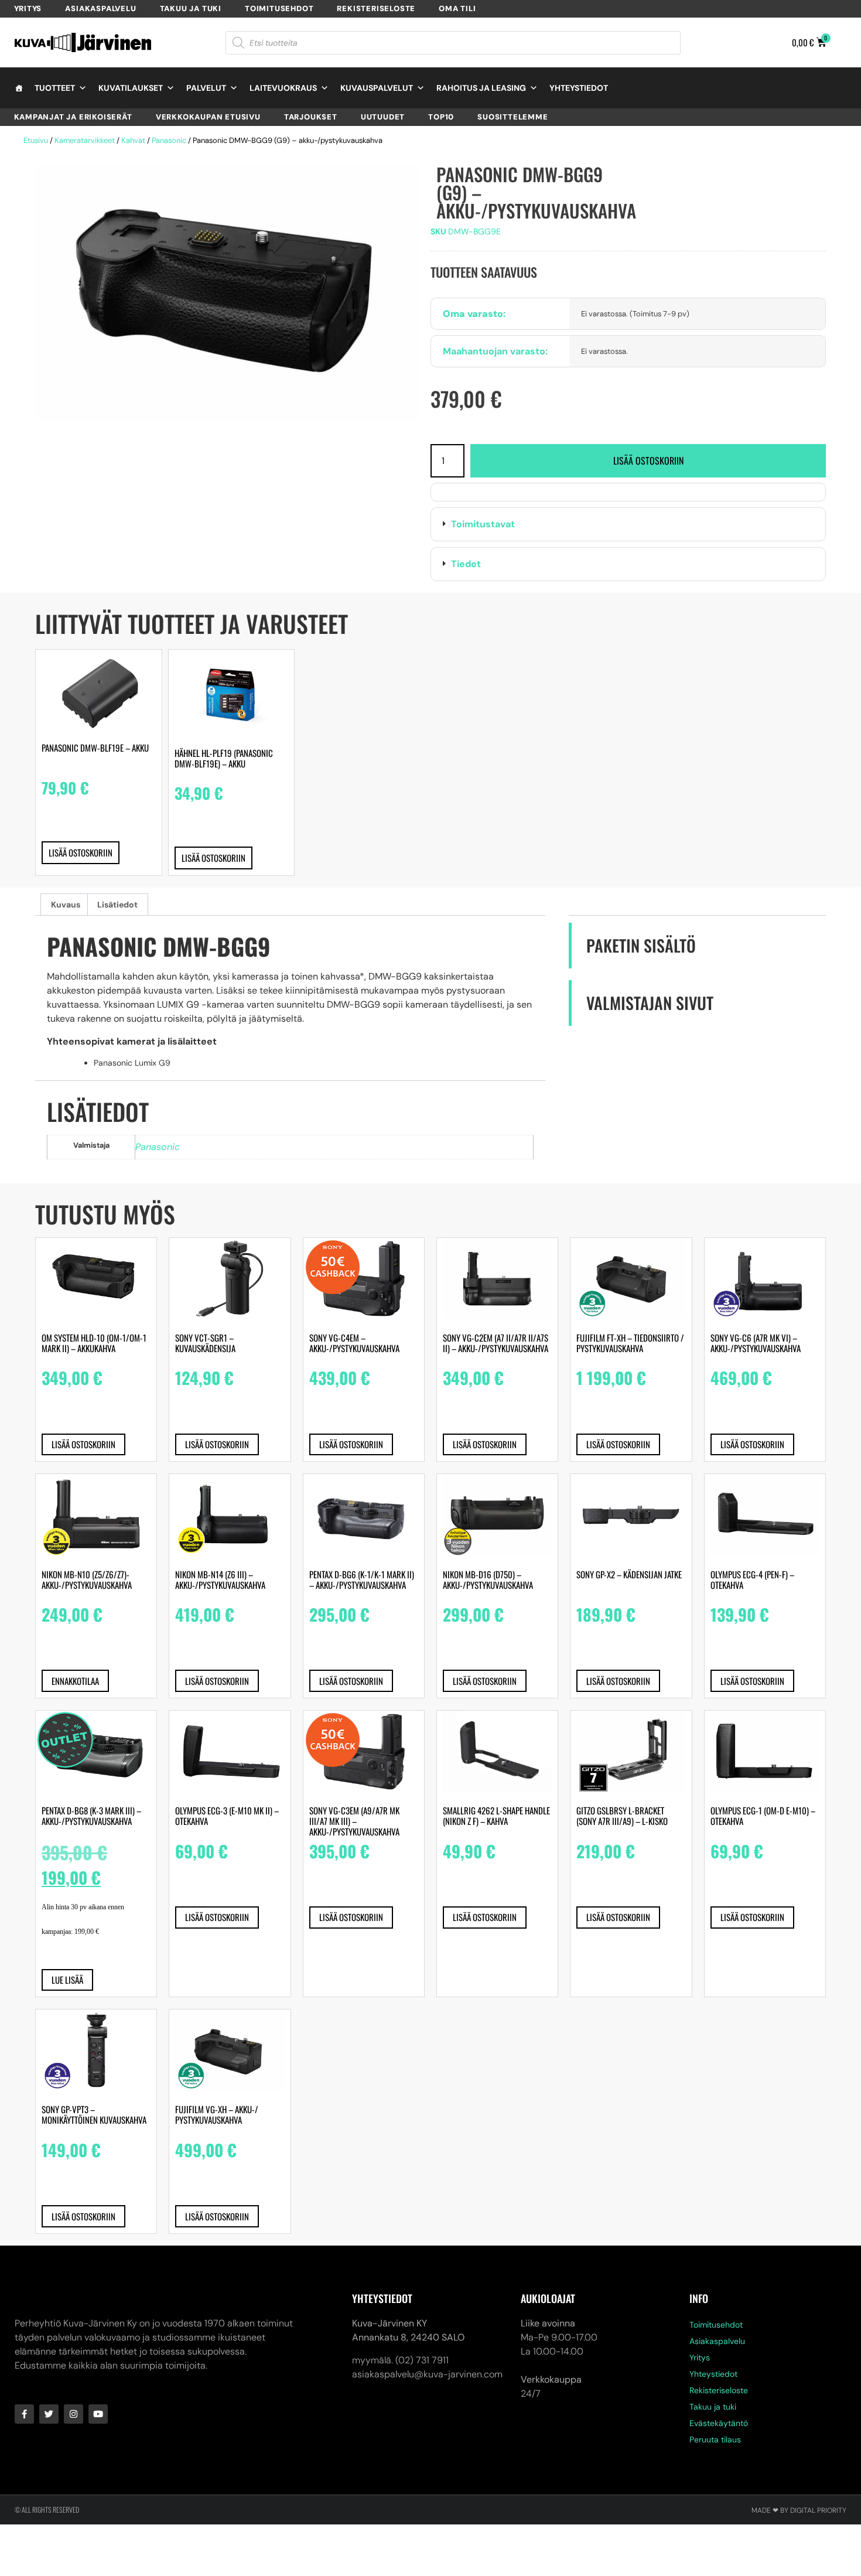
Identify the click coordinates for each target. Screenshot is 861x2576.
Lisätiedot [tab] (117, 905)
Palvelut (206, 88)
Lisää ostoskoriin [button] (81, 852)
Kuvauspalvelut (377, 88)
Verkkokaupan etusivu (208, 117)
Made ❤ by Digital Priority (799, 2510)
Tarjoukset (311, 117)
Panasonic (169, 140)
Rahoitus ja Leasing (481, 88)
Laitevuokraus (283, 88)
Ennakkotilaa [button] (75, 1681)
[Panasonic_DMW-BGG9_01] (227, 293)
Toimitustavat (483, 524)
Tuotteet (55, 88)
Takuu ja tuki (191, 8)
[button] (628, 524)
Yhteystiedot (579, 88)
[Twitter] (49, 2414)
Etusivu (36, 140)
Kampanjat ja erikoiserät (73, 117)
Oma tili (457, 8)
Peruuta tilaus (715, 2439)
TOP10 (441, 117)
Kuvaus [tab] (66, 905)
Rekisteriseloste (376, 8)
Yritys (28, 8)
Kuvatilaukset (131, 88)
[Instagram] (74, 2414)
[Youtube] (98, 2414)
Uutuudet (383, 117)
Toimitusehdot (279, 8)
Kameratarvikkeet (85, 140)
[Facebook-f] (24, 2414)
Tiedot (466, 564)
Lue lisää (67, 1980)
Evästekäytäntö (719, 2423)
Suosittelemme (512, 117)
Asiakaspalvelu (100, 8)
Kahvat (133, 140)
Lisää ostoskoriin (648, 460)
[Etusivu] (19, 88)
